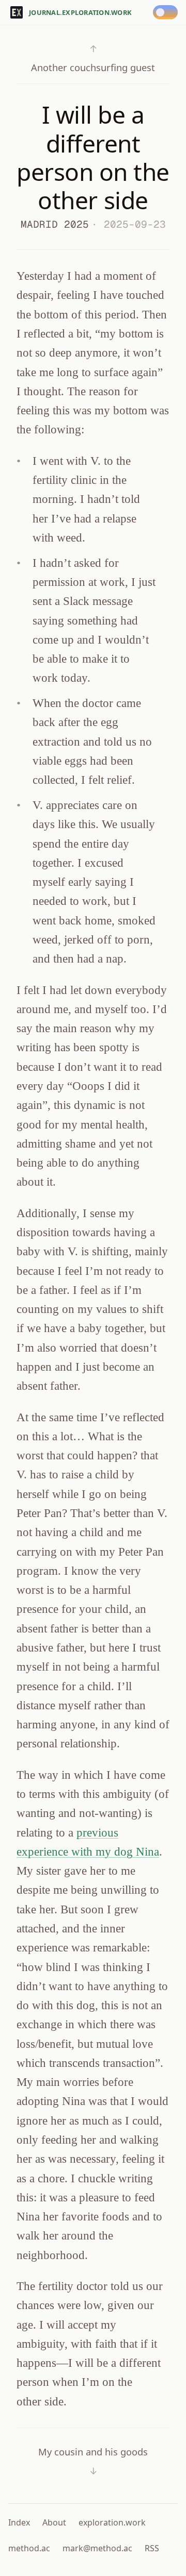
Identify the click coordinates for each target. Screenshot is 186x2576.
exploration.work (112, 2522)
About (54, 2522)
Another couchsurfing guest (93, 58)
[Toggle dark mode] (167, 12)
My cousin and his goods (93, 2461)
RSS (152, 2548)
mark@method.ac (97, 2548)
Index (19, 2522)
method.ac (29, 2548)
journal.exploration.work (80, 12)
